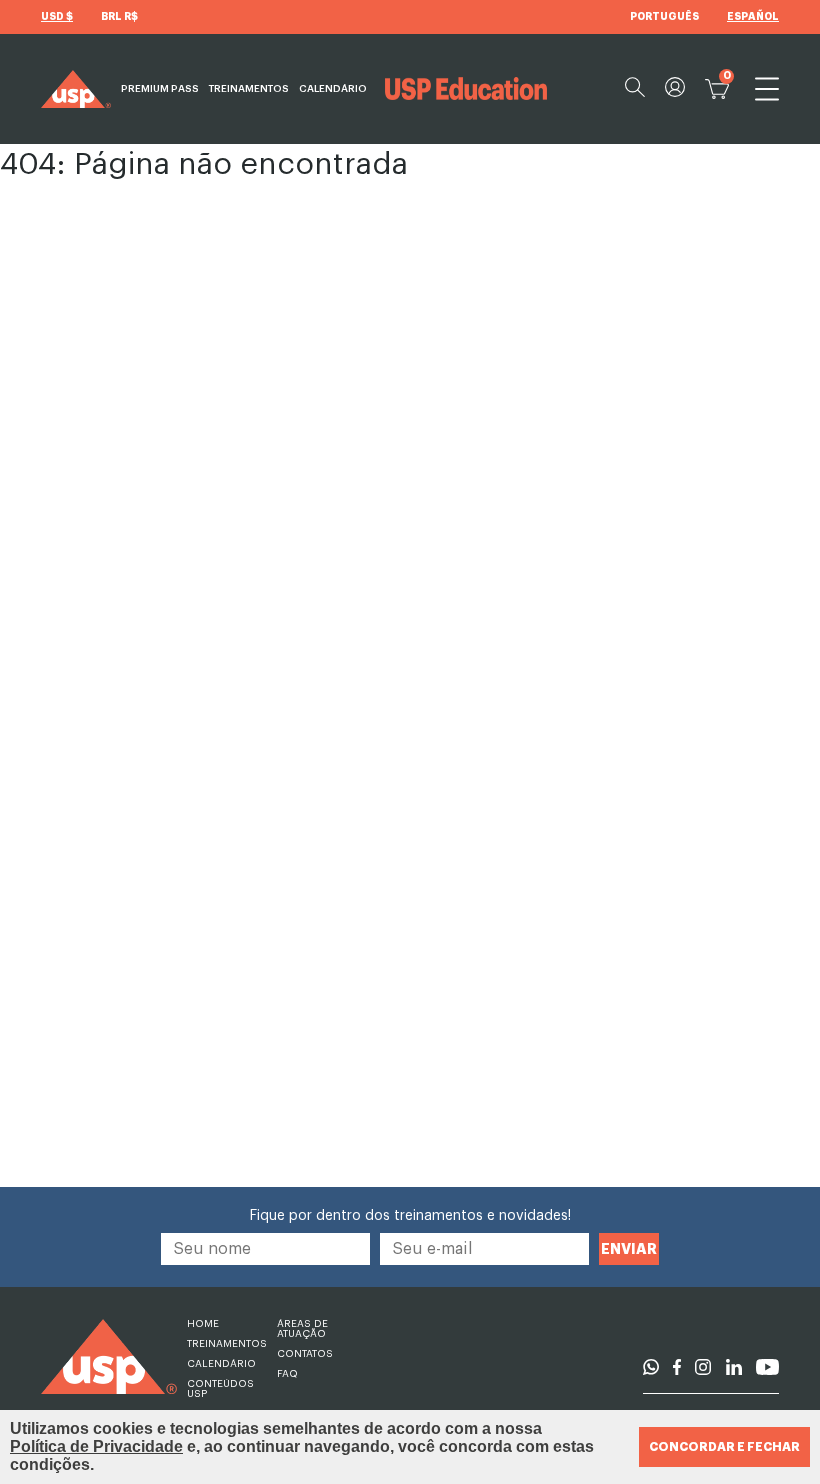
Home (203, 1324)
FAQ (287, 1374)
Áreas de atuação (302, 1329)
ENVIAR (629, 1249)
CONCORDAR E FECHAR (724, 1447)
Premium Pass (160, 89)
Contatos (305, 1354)
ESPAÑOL (753, 17)
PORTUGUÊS (664, 17)
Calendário (333, 89)
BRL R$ (119, 17)
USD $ (57, 17)
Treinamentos (249, 89)
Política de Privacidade (96, 1446)
